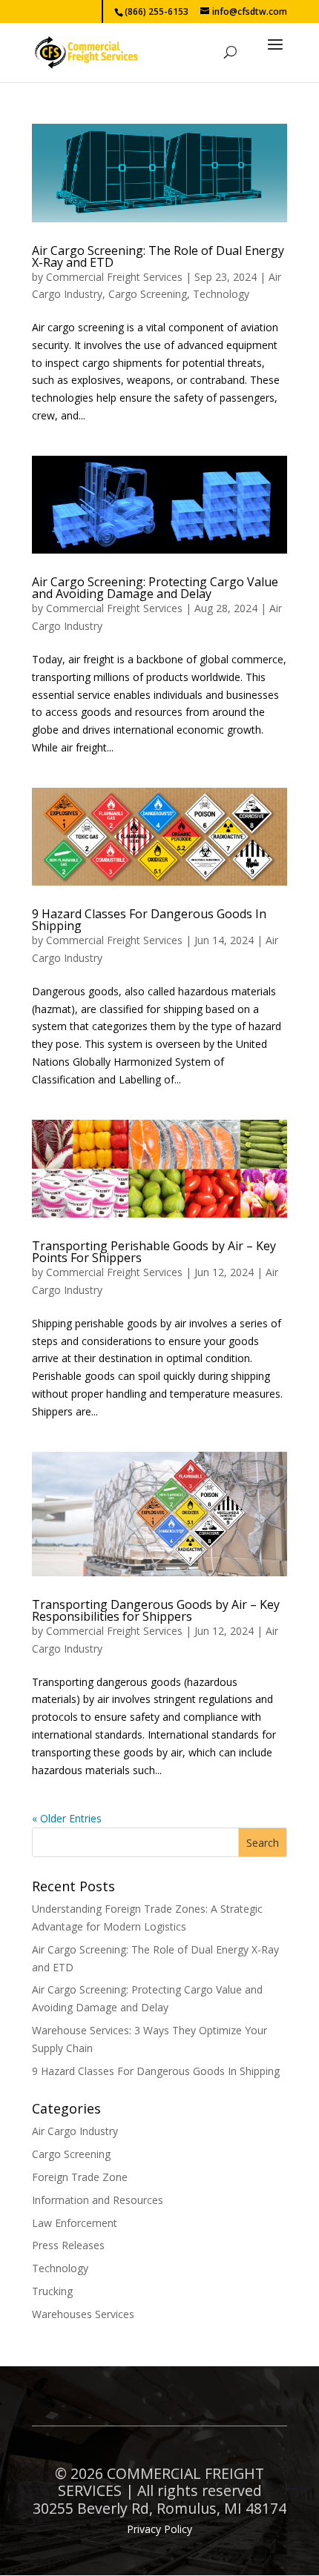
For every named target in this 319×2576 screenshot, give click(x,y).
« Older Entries (67, 1818)
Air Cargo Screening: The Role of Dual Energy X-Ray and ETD (158, 256)
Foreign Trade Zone (80, 2177)
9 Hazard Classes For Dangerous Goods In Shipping (149, 920)
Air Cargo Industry (75, 2131)
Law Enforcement (75, 2223)
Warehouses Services (83, 2314)
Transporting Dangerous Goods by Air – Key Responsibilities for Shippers (156, 1610)
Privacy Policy (159, 2529)
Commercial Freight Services (114, 277)
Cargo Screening (148, 294)
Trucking (52, 2291)
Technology (221, 294)
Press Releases (68, 2245)
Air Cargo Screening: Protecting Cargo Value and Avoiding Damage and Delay (155, 588)
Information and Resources (98, 2200)
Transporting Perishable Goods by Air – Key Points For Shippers (154, 1252)
